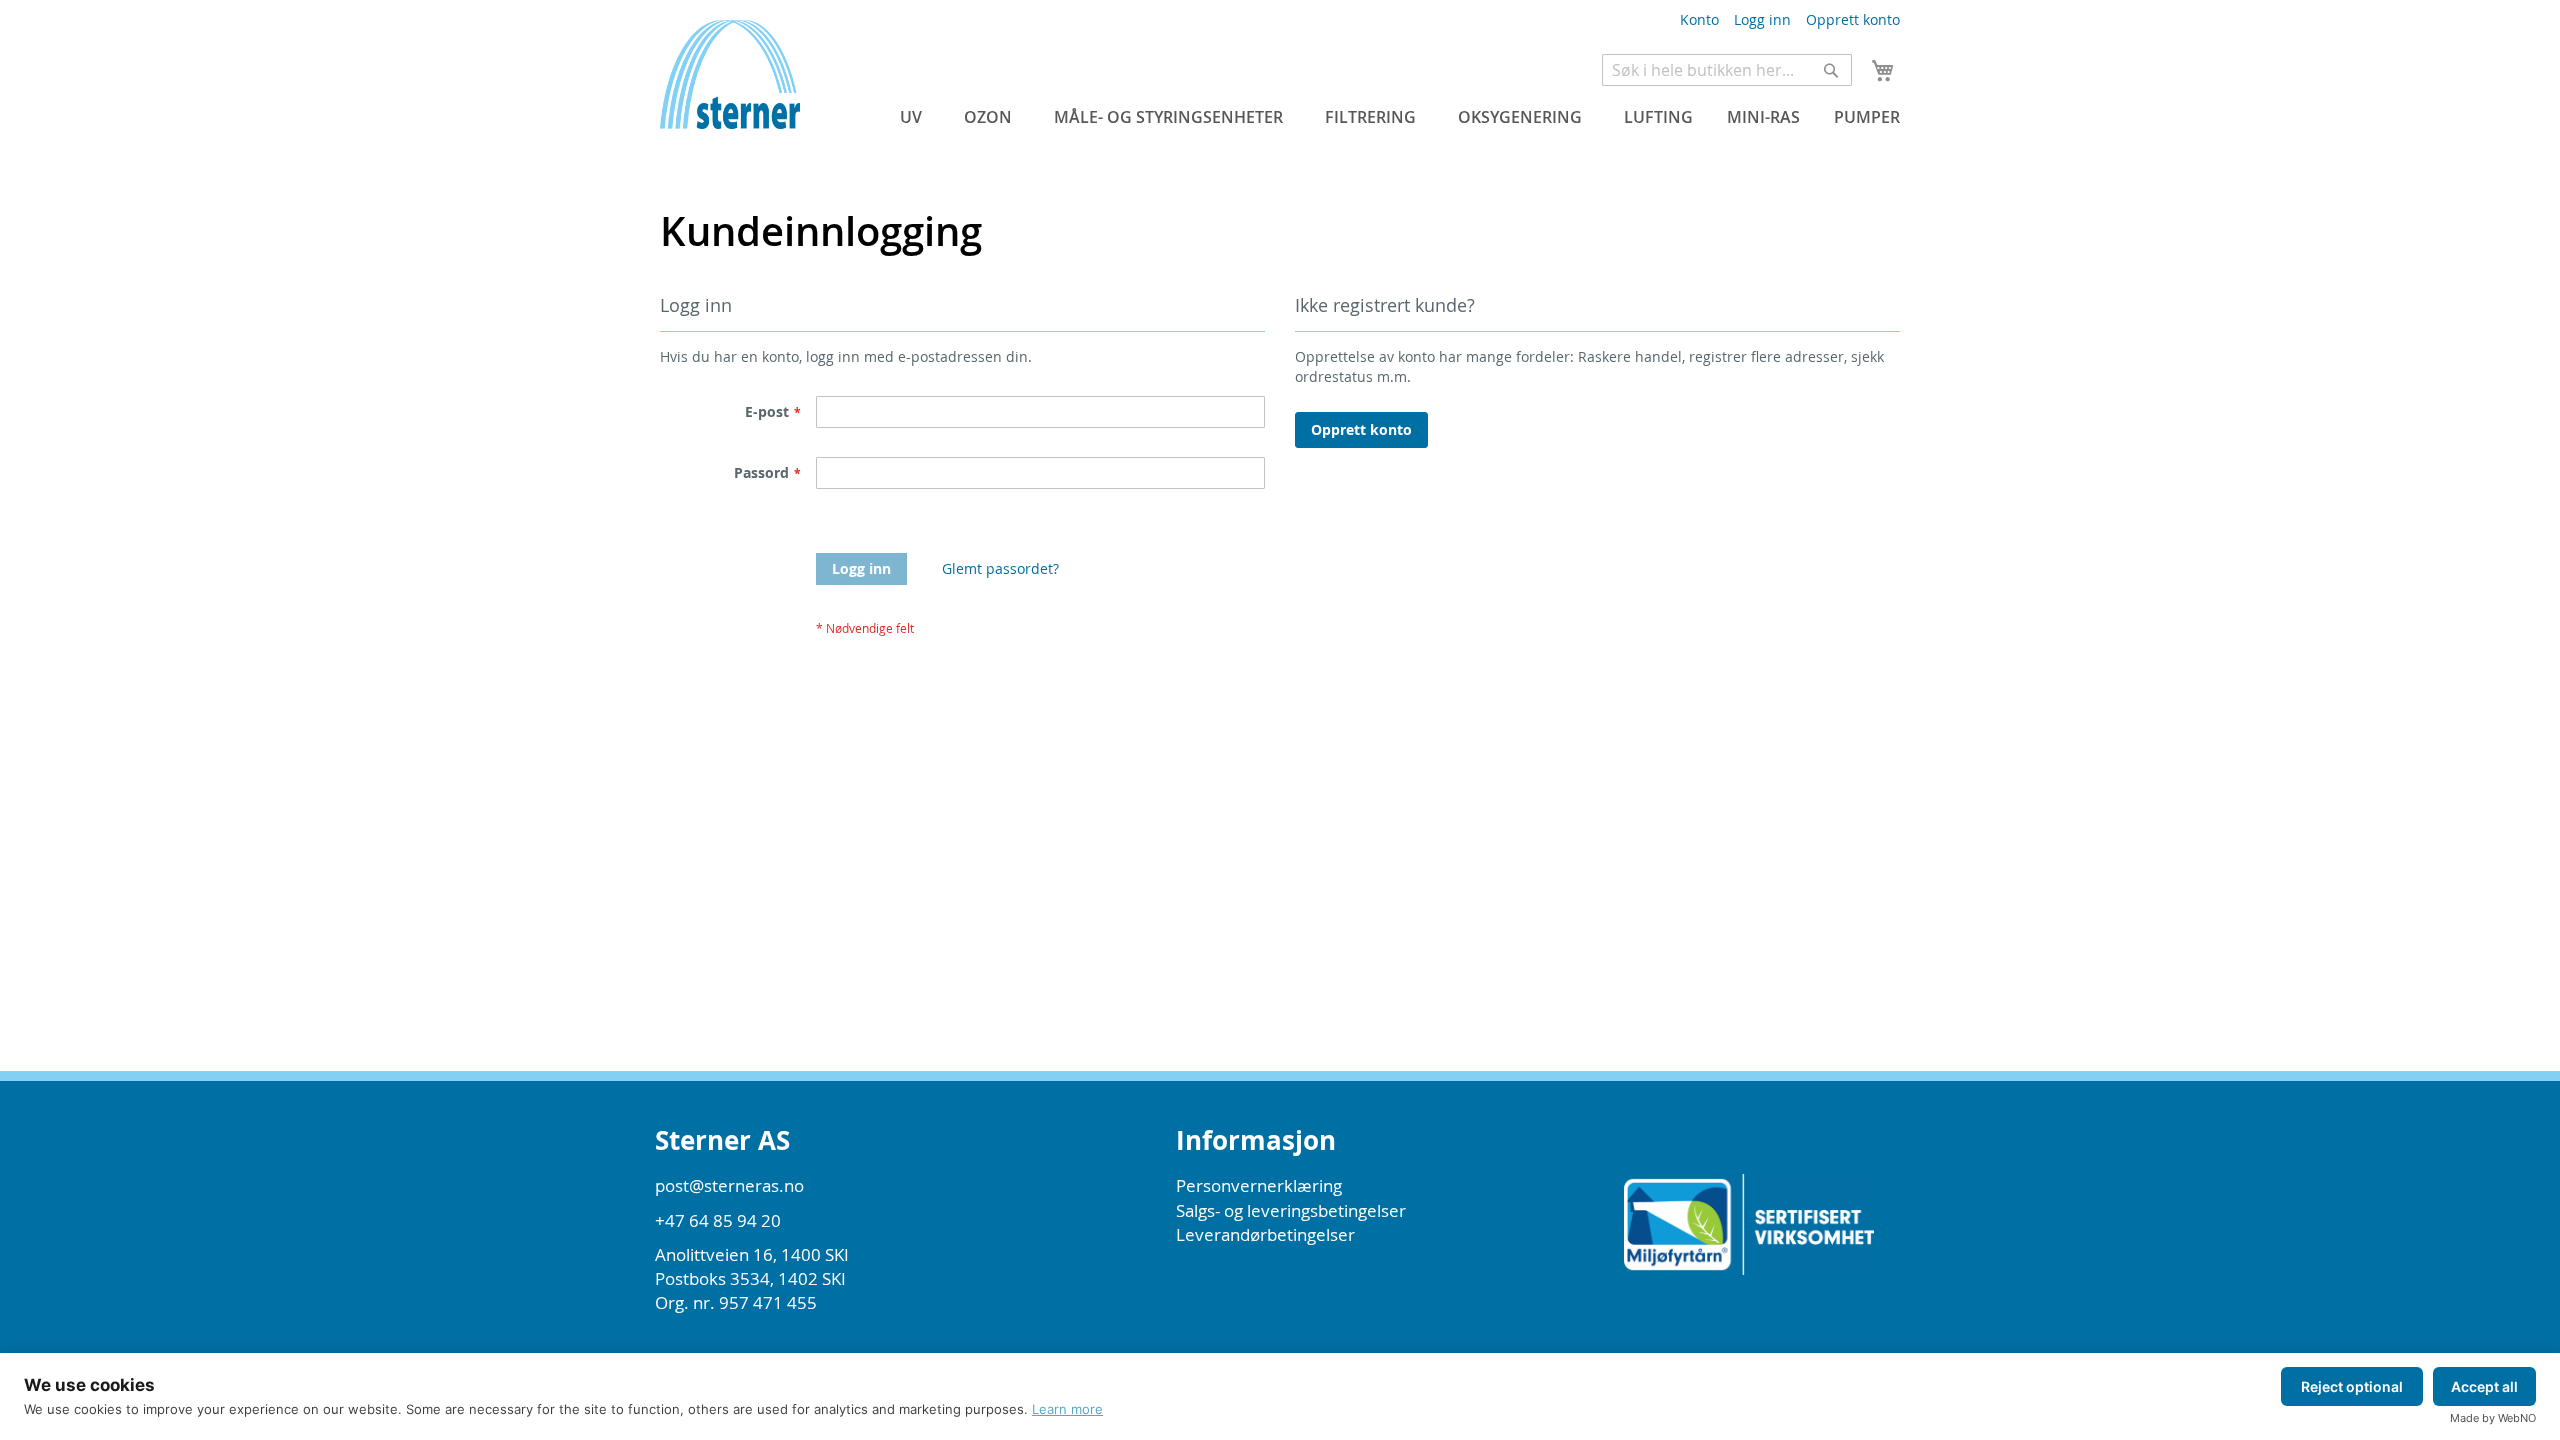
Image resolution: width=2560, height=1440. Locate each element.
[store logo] (730, 99)
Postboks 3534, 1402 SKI (750, 1278)
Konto (1699, 19)
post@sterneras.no (729, 1185)
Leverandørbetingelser (1265, 1234)
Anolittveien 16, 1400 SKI (752, 1254)
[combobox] (1727, 70)
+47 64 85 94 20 (718, 1220)
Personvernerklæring (1259, 1185)
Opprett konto (1853, 19)
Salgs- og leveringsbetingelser (1291, 1210)
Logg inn (1762, 19)
